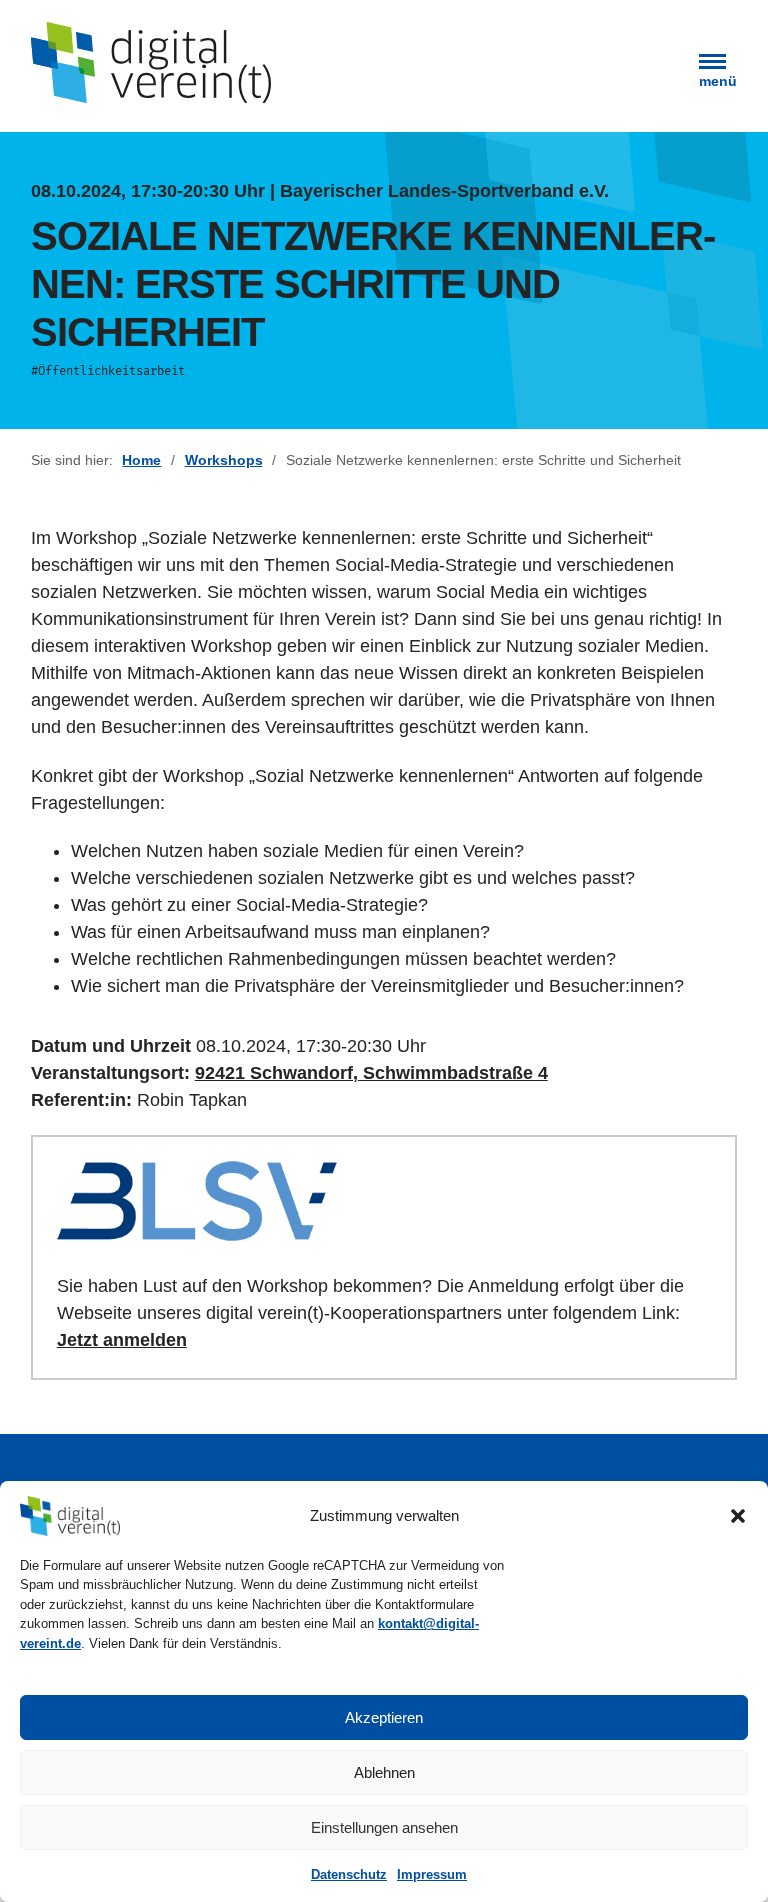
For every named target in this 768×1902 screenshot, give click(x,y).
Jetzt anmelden (122, 1340)
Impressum (432, 1874)
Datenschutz (349, 1874)
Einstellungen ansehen (384, 1827)
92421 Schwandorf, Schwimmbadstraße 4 (371, 1073)
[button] (738, 1516)
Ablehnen (384, 1772)
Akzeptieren (384, 1717)
